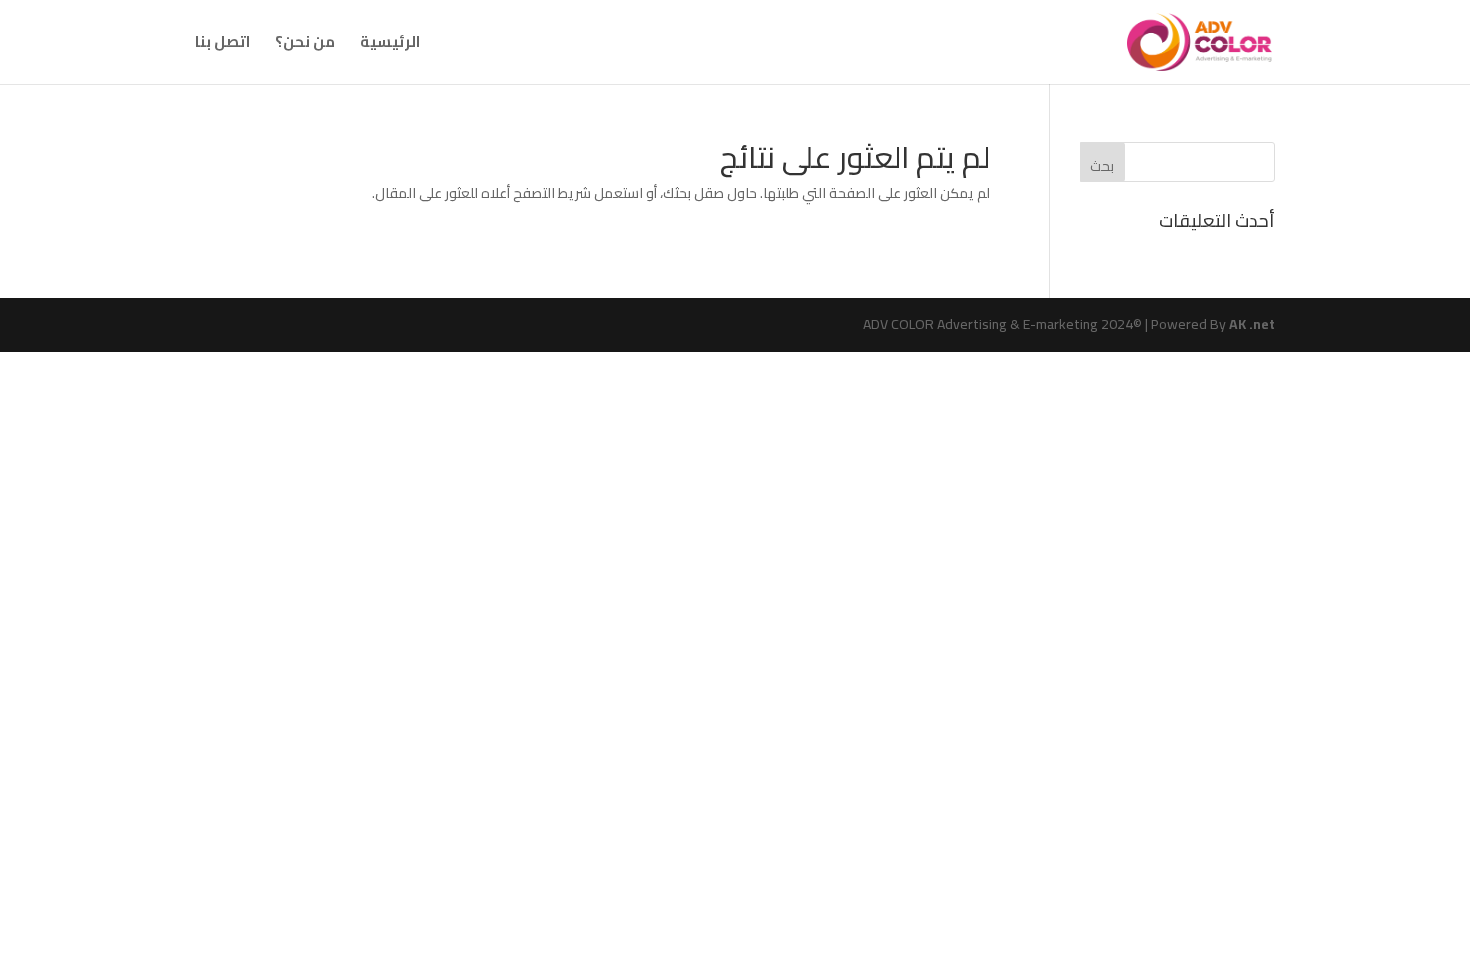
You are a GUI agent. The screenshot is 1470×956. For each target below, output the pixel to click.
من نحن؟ (305, 45)
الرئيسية (390, 45)
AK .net (1252, 324)
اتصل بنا (222, 45)
